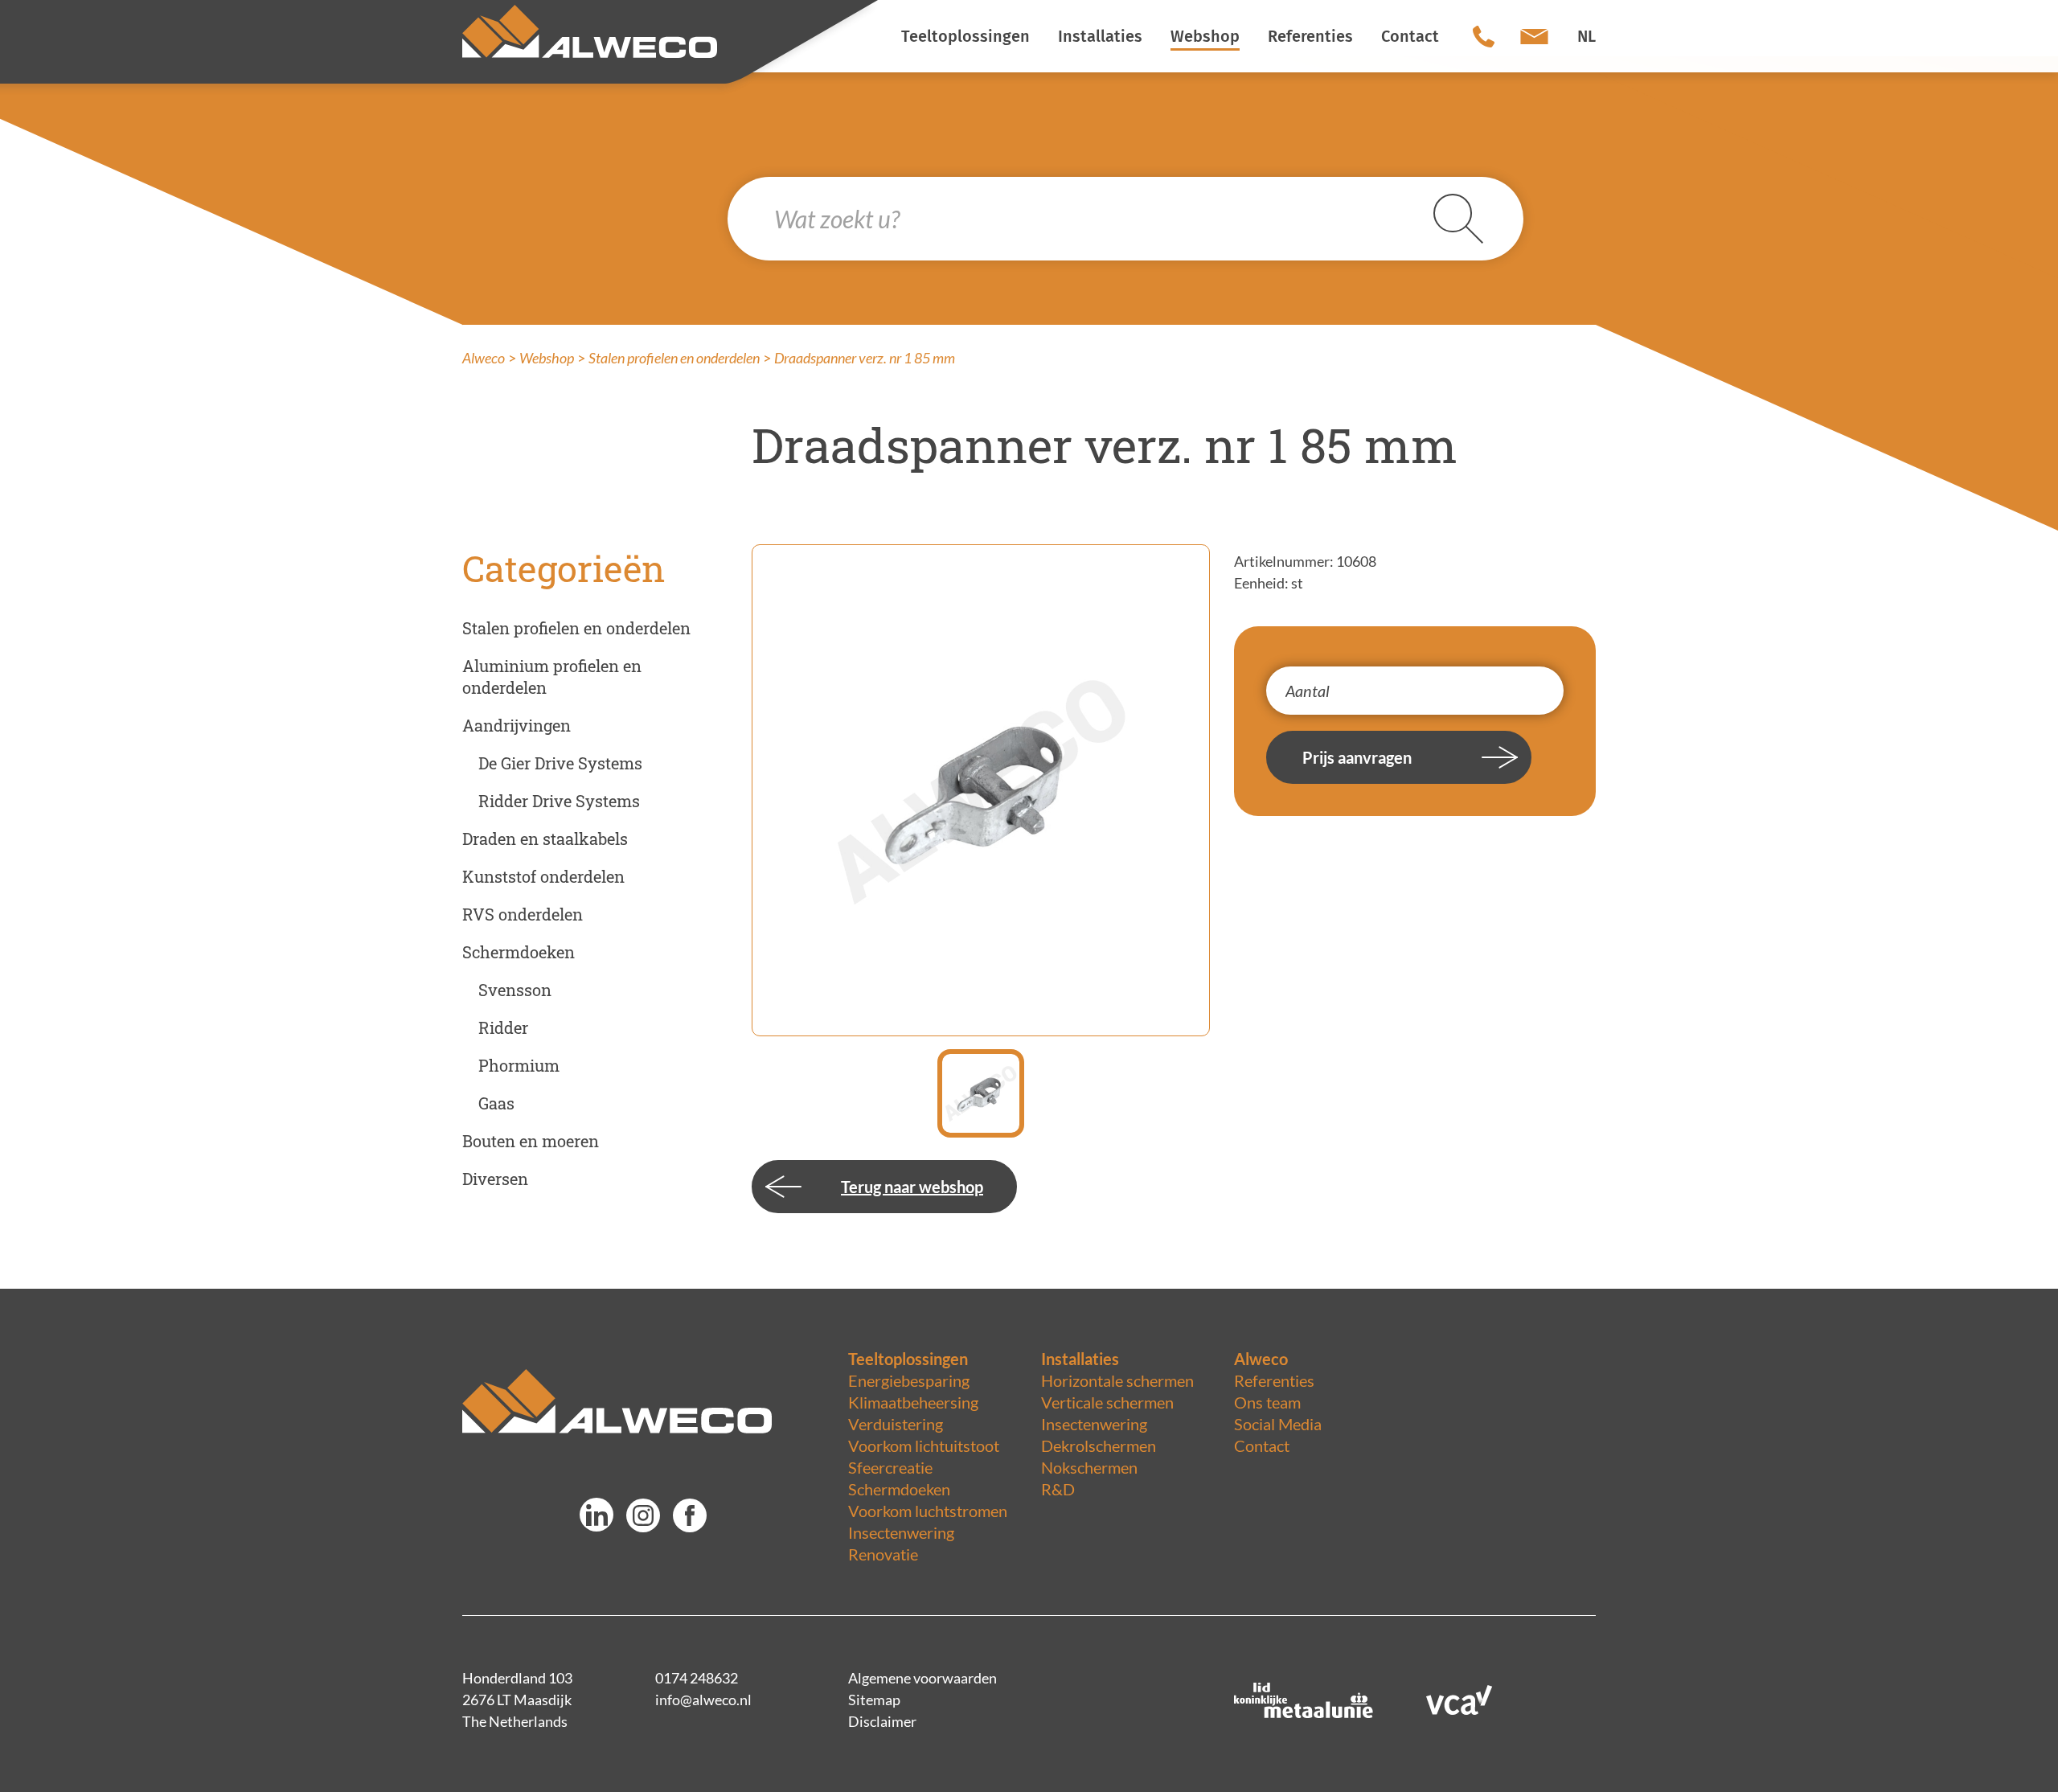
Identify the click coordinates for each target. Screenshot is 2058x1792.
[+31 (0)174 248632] (1484, 36)
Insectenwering (901, 1532)
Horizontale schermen (1117, 1380)
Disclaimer (882, 1721)
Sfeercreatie (890, 1467)
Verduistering (896, 1424)
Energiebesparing (909, 1380)
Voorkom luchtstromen (928, 1511)
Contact (1262, 1445)
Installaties (1080, 1359)
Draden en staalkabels (545, 839)
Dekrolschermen (1099, 1445)
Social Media (1278, 1424)
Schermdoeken (519, 952)
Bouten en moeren (531, 1141)
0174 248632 (697, 1678)
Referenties (1274, 1380)
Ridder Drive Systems (559, 801)
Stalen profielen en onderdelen (674, 358)
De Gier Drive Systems (560, 763)
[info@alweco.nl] (1534, 36)
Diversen (495, 1179)
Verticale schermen (1107, 1402)
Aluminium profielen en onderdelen (552, 677)
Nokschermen (1089, 1467)
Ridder (503, 1027)
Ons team (1267, 1402)
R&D (1058, 1489)
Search (1478, 219)
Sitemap (874, 1700)
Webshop (547, 358)
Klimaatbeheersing (913, 1402)
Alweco (484, 358)
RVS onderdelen (523, 914)
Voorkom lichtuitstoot (924, 1445)
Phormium (519, 1065)
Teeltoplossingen (908, 1359)
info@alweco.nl (703, 1700)
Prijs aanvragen (1357, 757)
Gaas (496, 1103)
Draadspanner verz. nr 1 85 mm (865, 358)
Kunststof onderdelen (543, 876)
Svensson (515, 990)
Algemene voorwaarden (922, 1678)
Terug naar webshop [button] (912, 1187)
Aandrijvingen (517, 725)
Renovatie (883, 1554)
